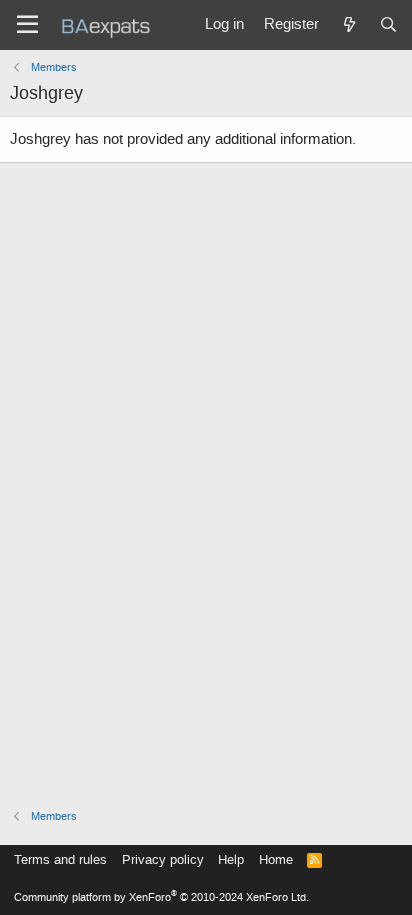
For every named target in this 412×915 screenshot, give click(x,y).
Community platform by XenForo (161, 897)
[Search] (388, 25)
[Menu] (27, 25)
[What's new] (348, 25)
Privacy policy (163, 859)
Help (231, 859)
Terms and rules (60, 859)
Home (276, 859)
